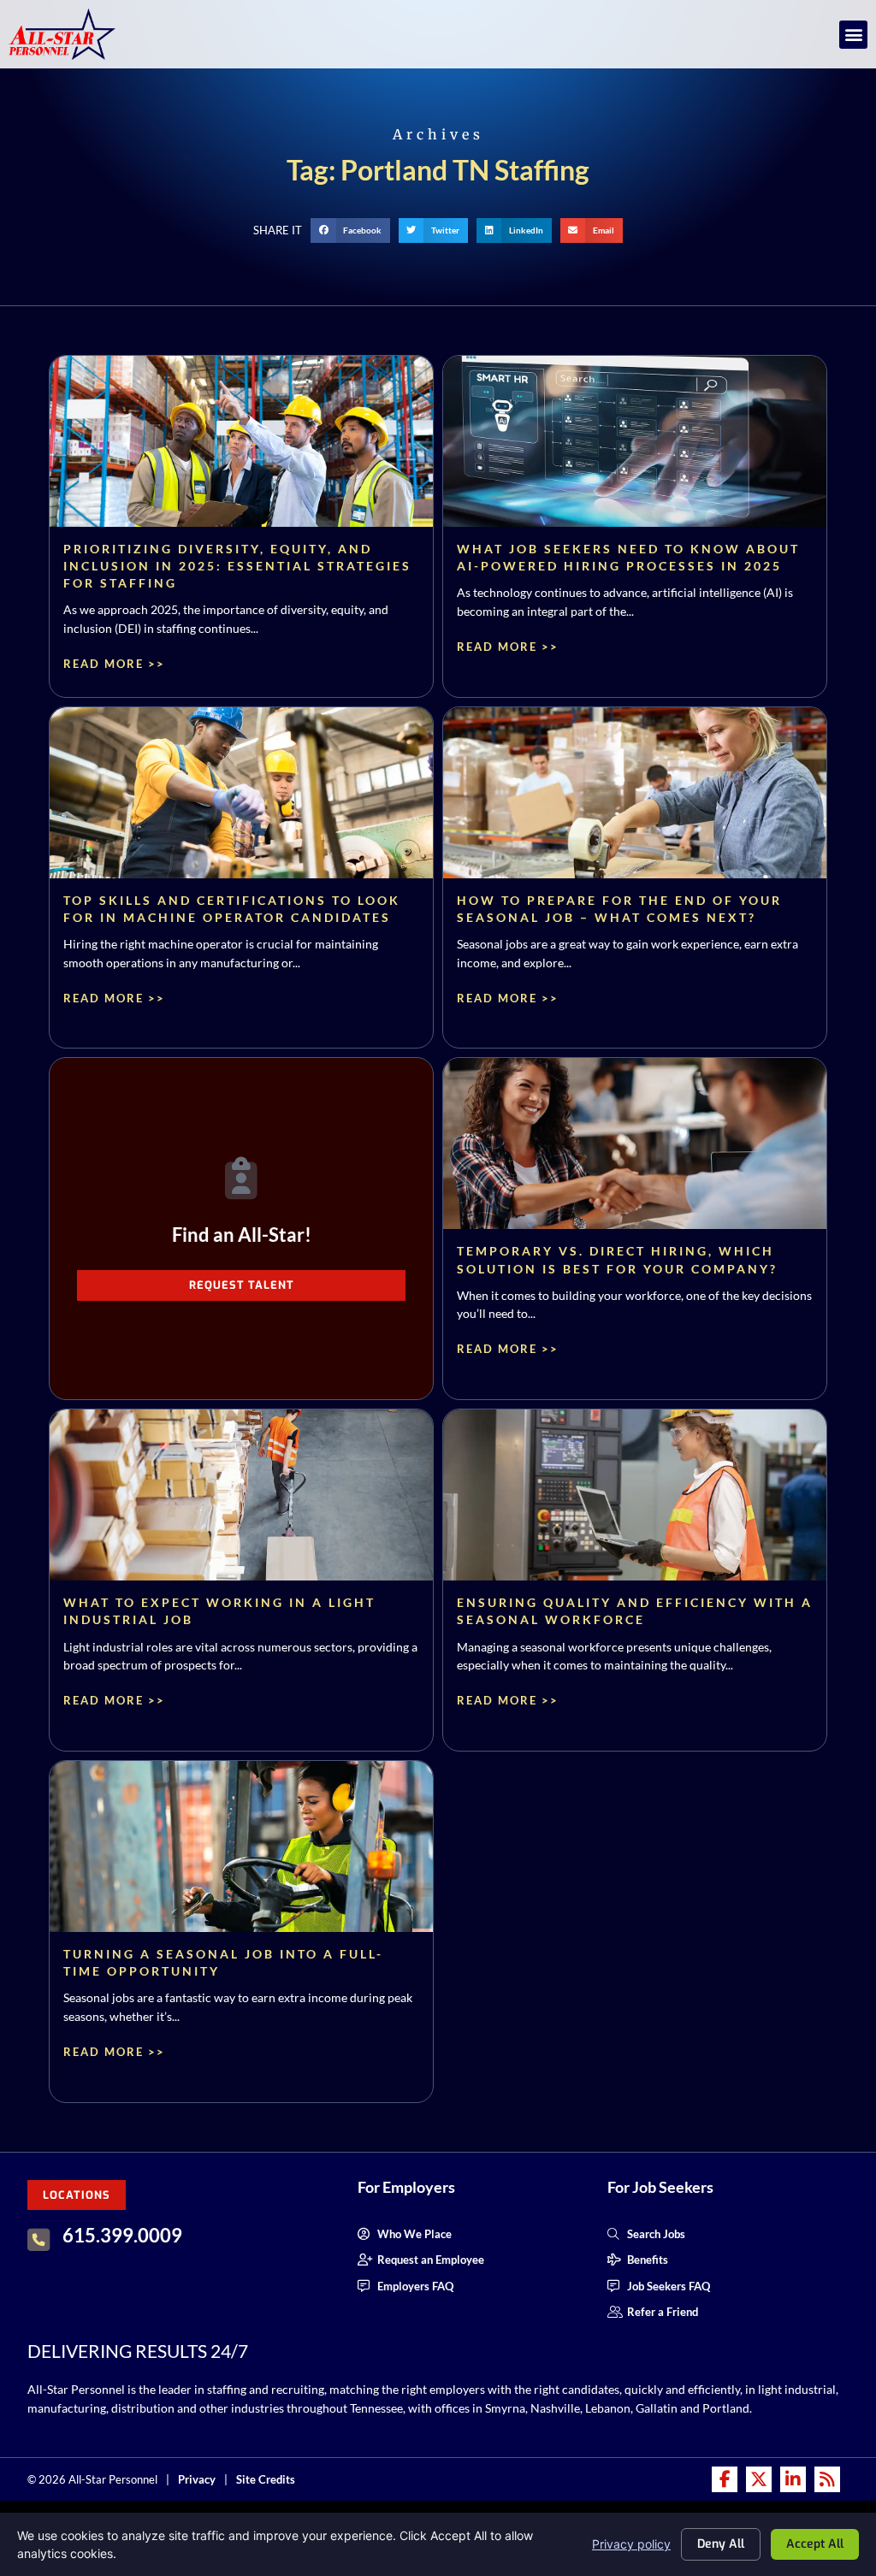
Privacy (197, 2479)
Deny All (721, 2544)
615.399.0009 (122, 2235)
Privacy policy (631, 2544)
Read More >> (114, 664)
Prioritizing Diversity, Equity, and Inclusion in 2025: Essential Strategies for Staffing (237, 566)
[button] (853, 35)
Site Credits (266, 2479)
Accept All (815, 2544)
